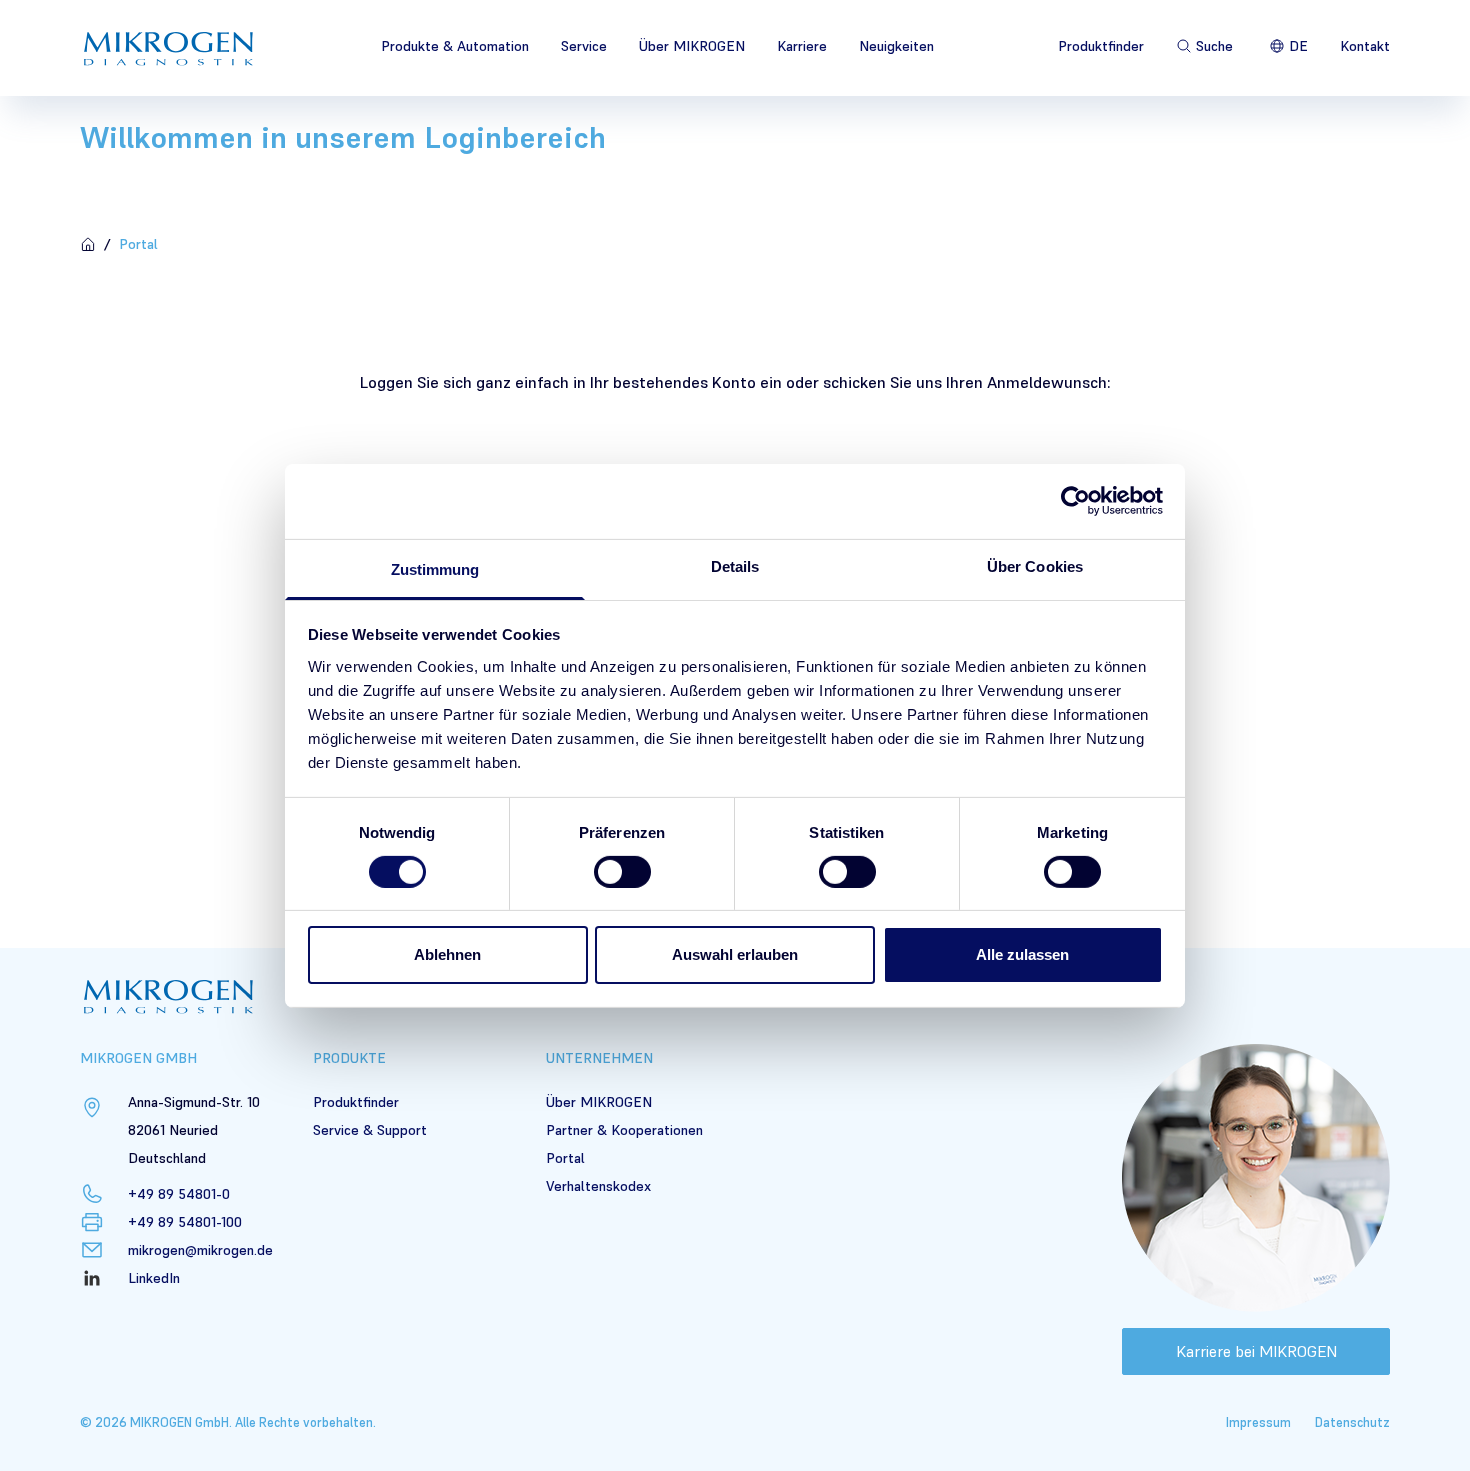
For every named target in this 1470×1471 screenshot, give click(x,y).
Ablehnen (447, 954)
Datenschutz (1352, 1422)
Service (584, 46)
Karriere (802, 46)
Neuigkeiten (896, 46)
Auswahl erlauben (735, 954)
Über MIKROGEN (692, 46)
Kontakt (1365, 46)
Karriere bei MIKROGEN (1256, 1351)
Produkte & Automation (455, 46)
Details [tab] (735, 565)
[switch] (622, 872)
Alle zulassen (1022, 954)
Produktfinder (1101, 46)
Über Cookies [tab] (1035, 565)
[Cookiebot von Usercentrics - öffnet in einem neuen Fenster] (1075, 501)
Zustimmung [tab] (435, 568)
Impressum (1258, 1422)
